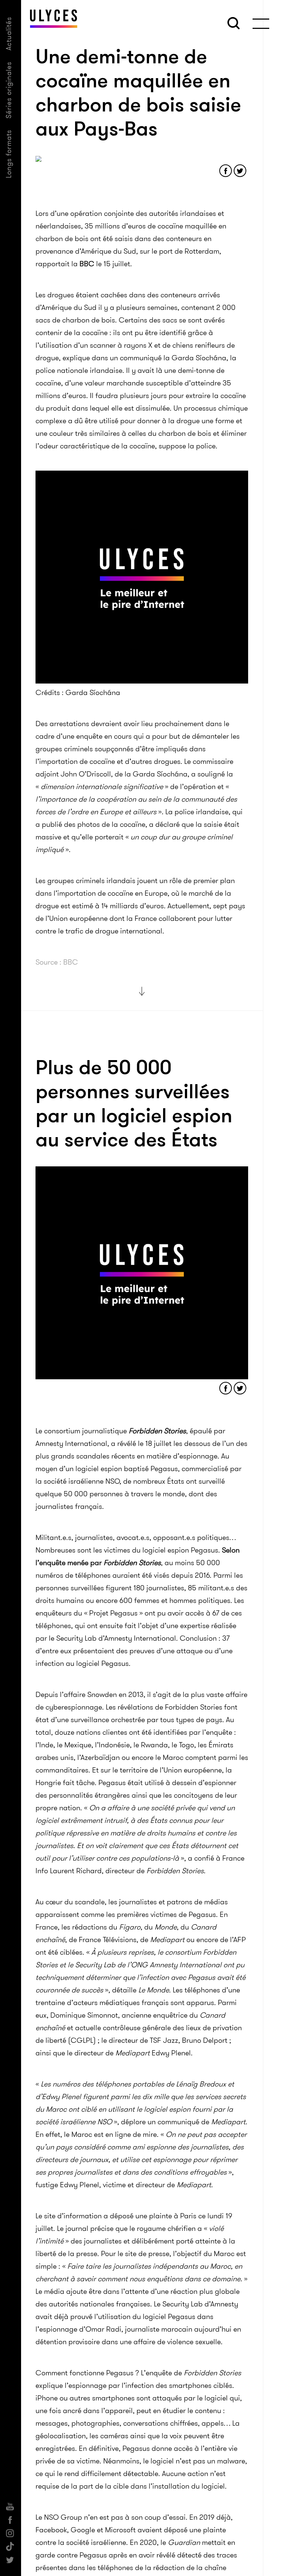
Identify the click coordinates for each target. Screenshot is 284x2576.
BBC (87, 264)
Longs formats (9, 154)
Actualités (9, 34)
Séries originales (9, 90)
